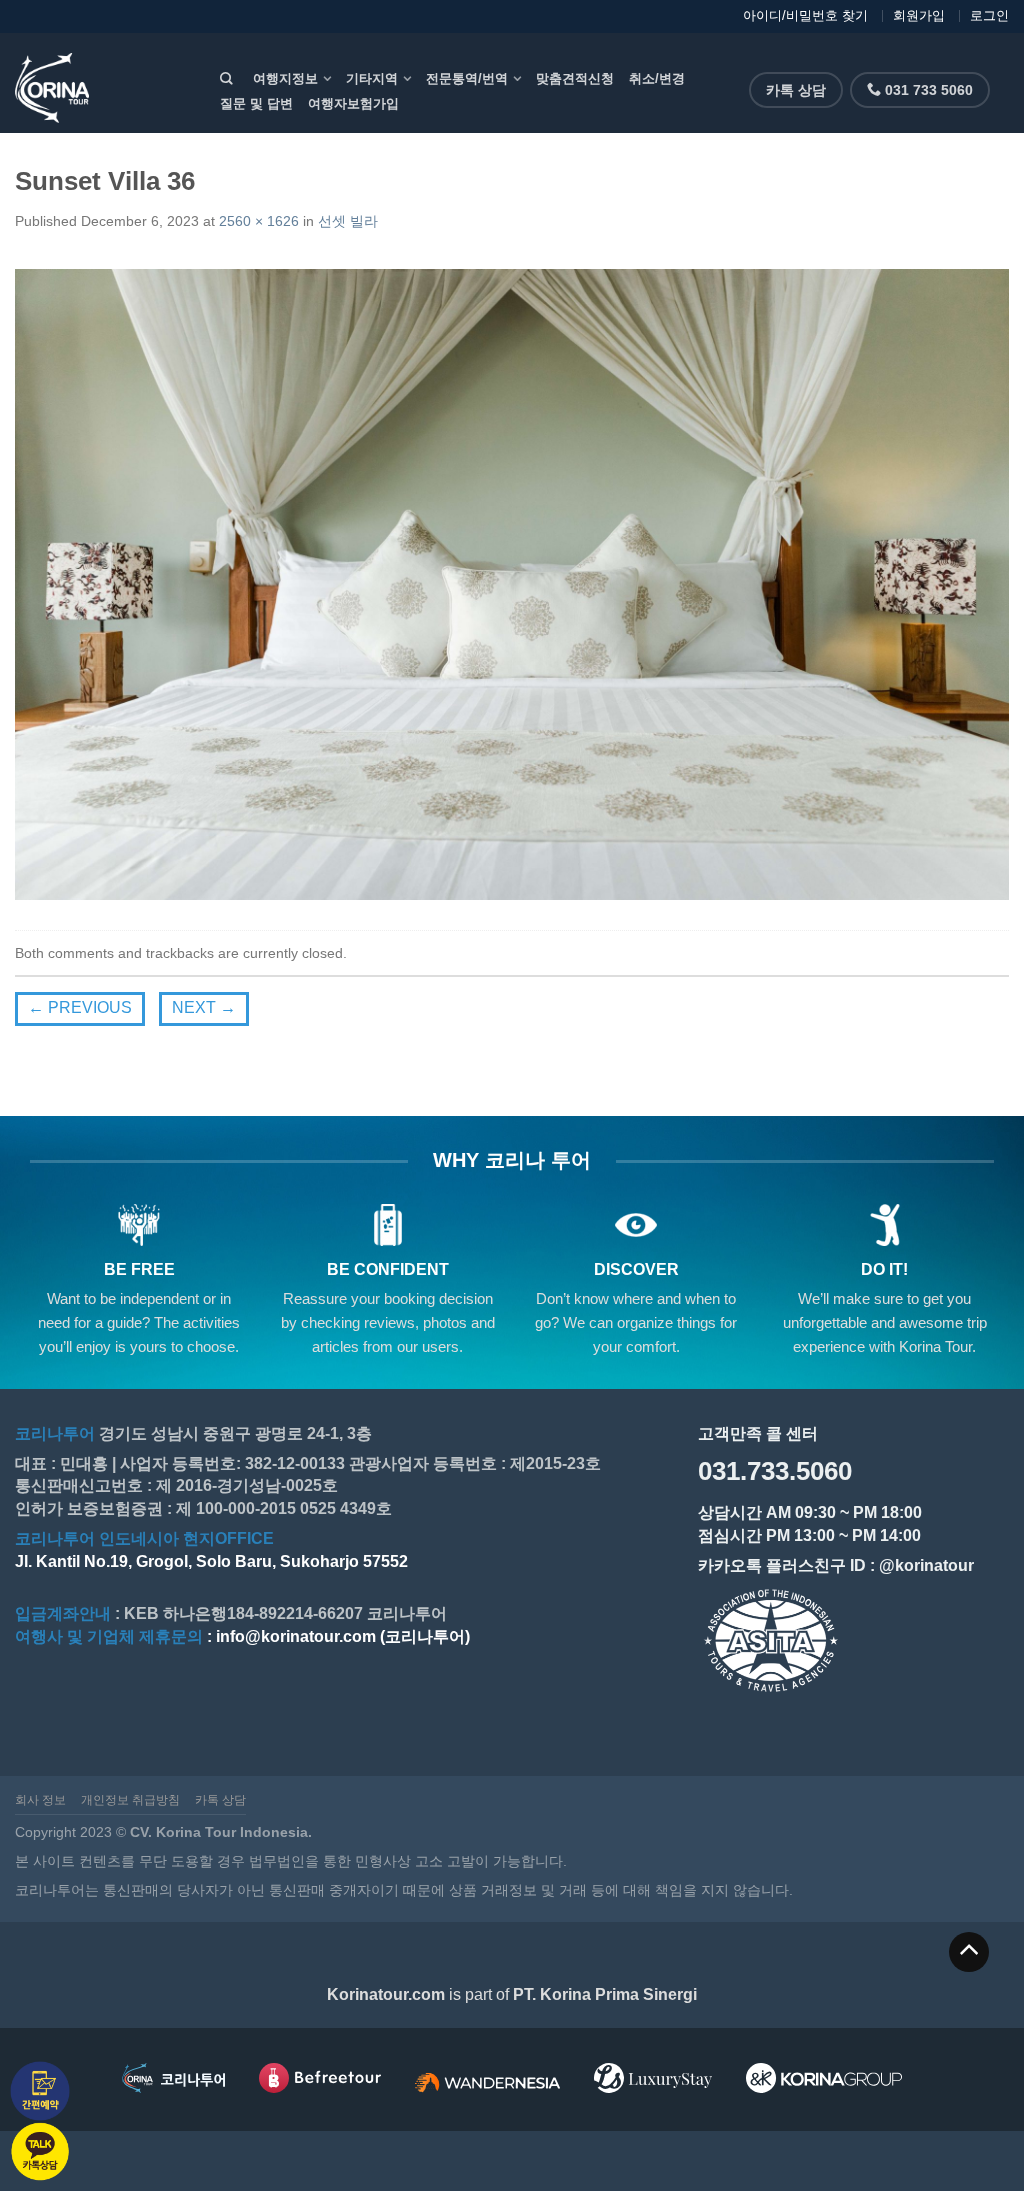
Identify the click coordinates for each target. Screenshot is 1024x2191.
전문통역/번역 (467, 78)
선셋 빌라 (348, 221)
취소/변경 (657, 78)
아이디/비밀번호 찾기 (805, 15)
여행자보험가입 (353, 103)
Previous (80, 1007)
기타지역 (372, 78)
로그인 (989, 15)
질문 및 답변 (256, 103)
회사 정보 (40, 1800)
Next (204, 1007)
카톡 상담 (796, 90)
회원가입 (919, 15)
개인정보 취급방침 (130, 1800)
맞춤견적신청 (575, 78)
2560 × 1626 (259, 221)
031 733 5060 (927, 90)
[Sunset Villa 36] (512, 582)
